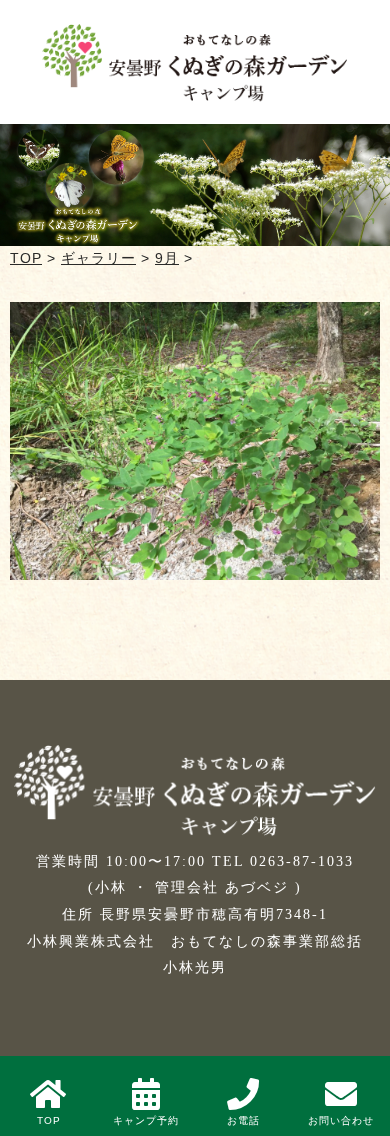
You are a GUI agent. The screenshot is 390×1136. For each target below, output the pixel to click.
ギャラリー (98, 258)
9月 (167, 258)
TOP (26, 258)
